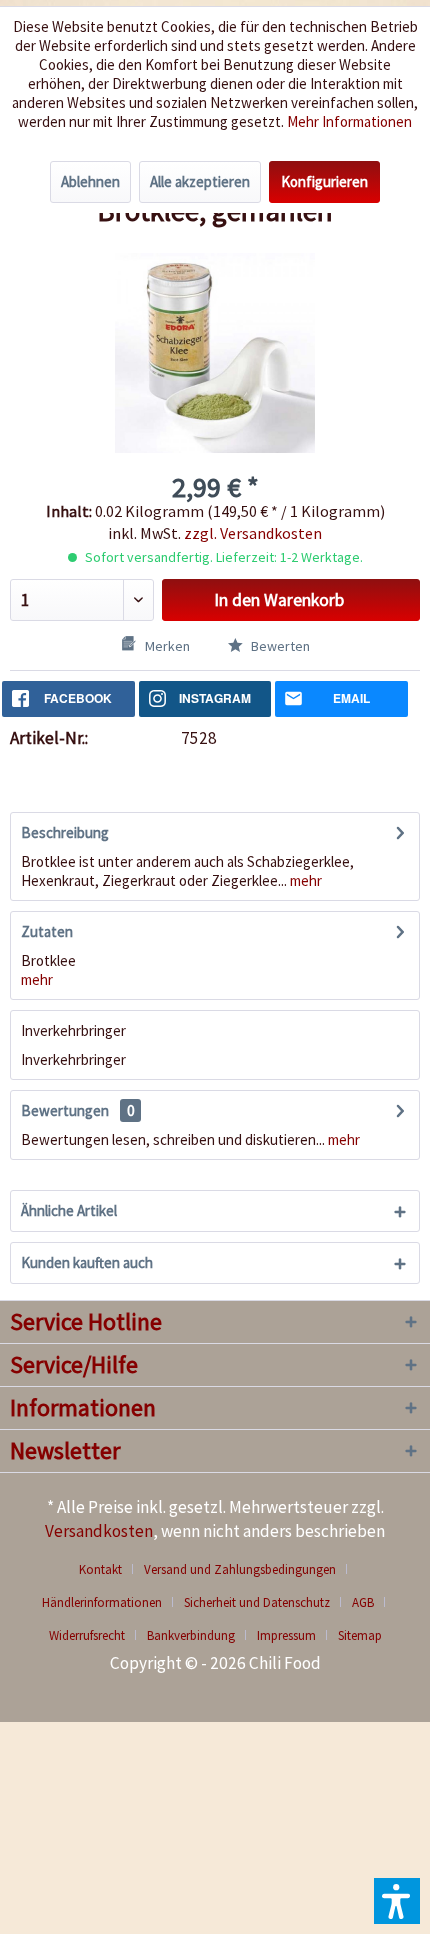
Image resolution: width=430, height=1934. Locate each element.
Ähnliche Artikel (69, 1210)
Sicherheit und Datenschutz (257, 1602)
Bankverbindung (191, 1635)
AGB (363, 1602)
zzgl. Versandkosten (253, 533)
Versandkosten (99, 1531)
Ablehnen (90, 181)
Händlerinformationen (102, 1602)
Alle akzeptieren (200, 181)
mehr (304, 880)
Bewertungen (65, 1110)
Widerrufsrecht (87, 1635)
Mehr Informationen (349, 121)
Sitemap (360, 1635)
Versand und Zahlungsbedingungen (240, 1569)
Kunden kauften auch (87, 1262)
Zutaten (47, 931)
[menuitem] (108, 1569)
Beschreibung (65, 832)
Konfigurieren (324, 181)
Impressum (286, 1635)
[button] (397, 1901)
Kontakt (100, 1569)
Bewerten (279, 646)
